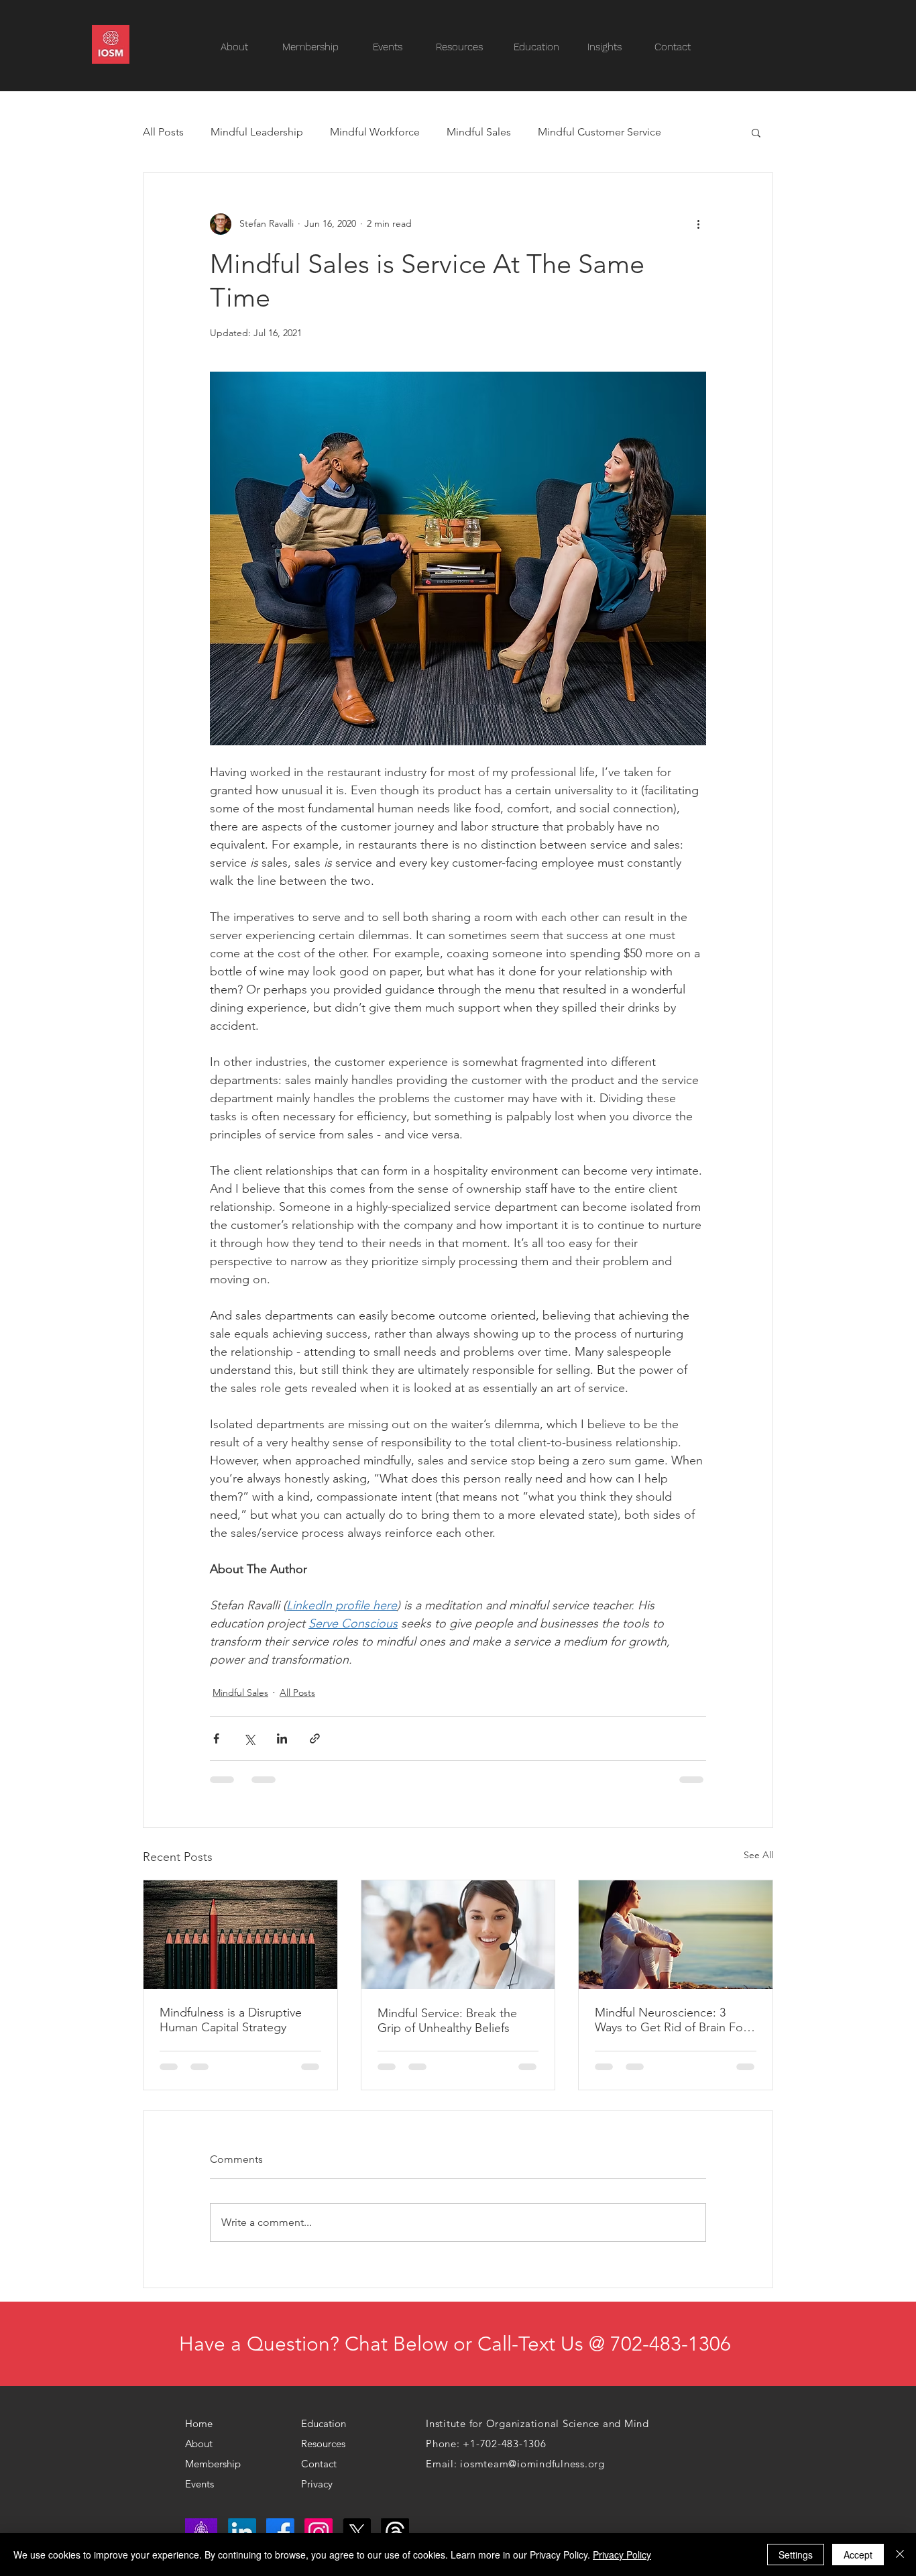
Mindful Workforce (375, 132)
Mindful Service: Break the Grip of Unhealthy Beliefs (447, 2021)
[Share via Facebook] (216, 1738)
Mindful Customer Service (599, 132)
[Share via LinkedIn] (282, 1738)
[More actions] (698, 224)
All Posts (163, 132)
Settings (796, 2555)
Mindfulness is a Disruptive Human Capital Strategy (231, 2020)
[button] (466, 47)
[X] (357, 2532)
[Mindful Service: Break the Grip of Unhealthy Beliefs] (458, 1935)
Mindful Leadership (257, 132)
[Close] (900, 2555)
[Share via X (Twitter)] (249, 1738)
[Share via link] (315, 1738)
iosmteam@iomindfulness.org (532, 2464)
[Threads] (395, 2532)
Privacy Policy (622, 2555)
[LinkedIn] (242, 2532)
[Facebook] (280, 2532)
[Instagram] (319, 2532)
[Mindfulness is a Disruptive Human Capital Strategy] (240, 1935)
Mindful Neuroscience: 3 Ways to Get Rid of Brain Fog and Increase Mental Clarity (673, 2020)
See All (758, 1855)
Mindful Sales (479, 132)
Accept (858, 2555)
